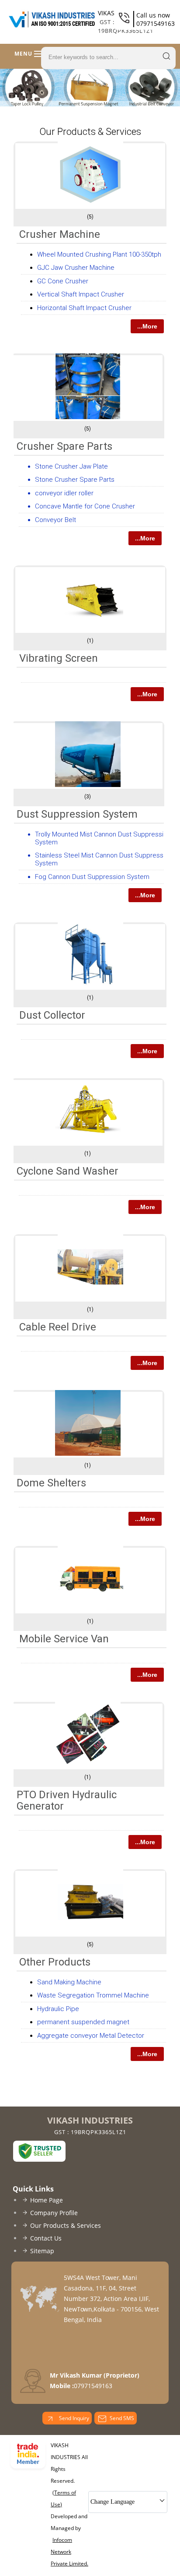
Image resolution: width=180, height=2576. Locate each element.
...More (147, 326)
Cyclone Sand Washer (67, 1171)
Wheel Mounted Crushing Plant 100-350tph (99, 254)
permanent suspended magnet (83, 2022)
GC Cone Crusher (63, 281)
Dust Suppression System (77, 814)
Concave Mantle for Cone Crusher (85, 506)
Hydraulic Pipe (58, 2009)
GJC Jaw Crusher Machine (76, 268)
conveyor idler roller (64, 493)
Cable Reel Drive (58, 1327)
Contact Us (46, 2238)
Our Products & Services (66, 2225)
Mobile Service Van (64, 1639)
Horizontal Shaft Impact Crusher (84, 308)
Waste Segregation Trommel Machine (93, 1995)
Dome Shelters (51, 1483)
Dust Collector (52, 1015)
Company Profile (54, 2213)
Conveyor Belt (55, 520)
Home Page (47, 2200)
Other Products (55, 1962)
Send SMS (122, 2418)
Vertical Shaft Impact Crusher (81, 294)
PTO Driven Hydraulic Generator (67, 1800)
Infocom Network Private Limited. (69, 2552)
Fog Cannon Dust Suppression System (92, 877)
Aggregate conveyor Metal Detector (91, 2036)
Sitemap (42, 2251)
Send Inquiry (73, 2418)
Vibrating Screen (59, 658)
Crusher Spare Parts (64, 446)
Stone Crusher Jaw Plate (71, 466)
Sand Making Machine (69, 1982)
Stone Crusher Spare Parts (75, 480)
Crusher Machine (60, 234)
